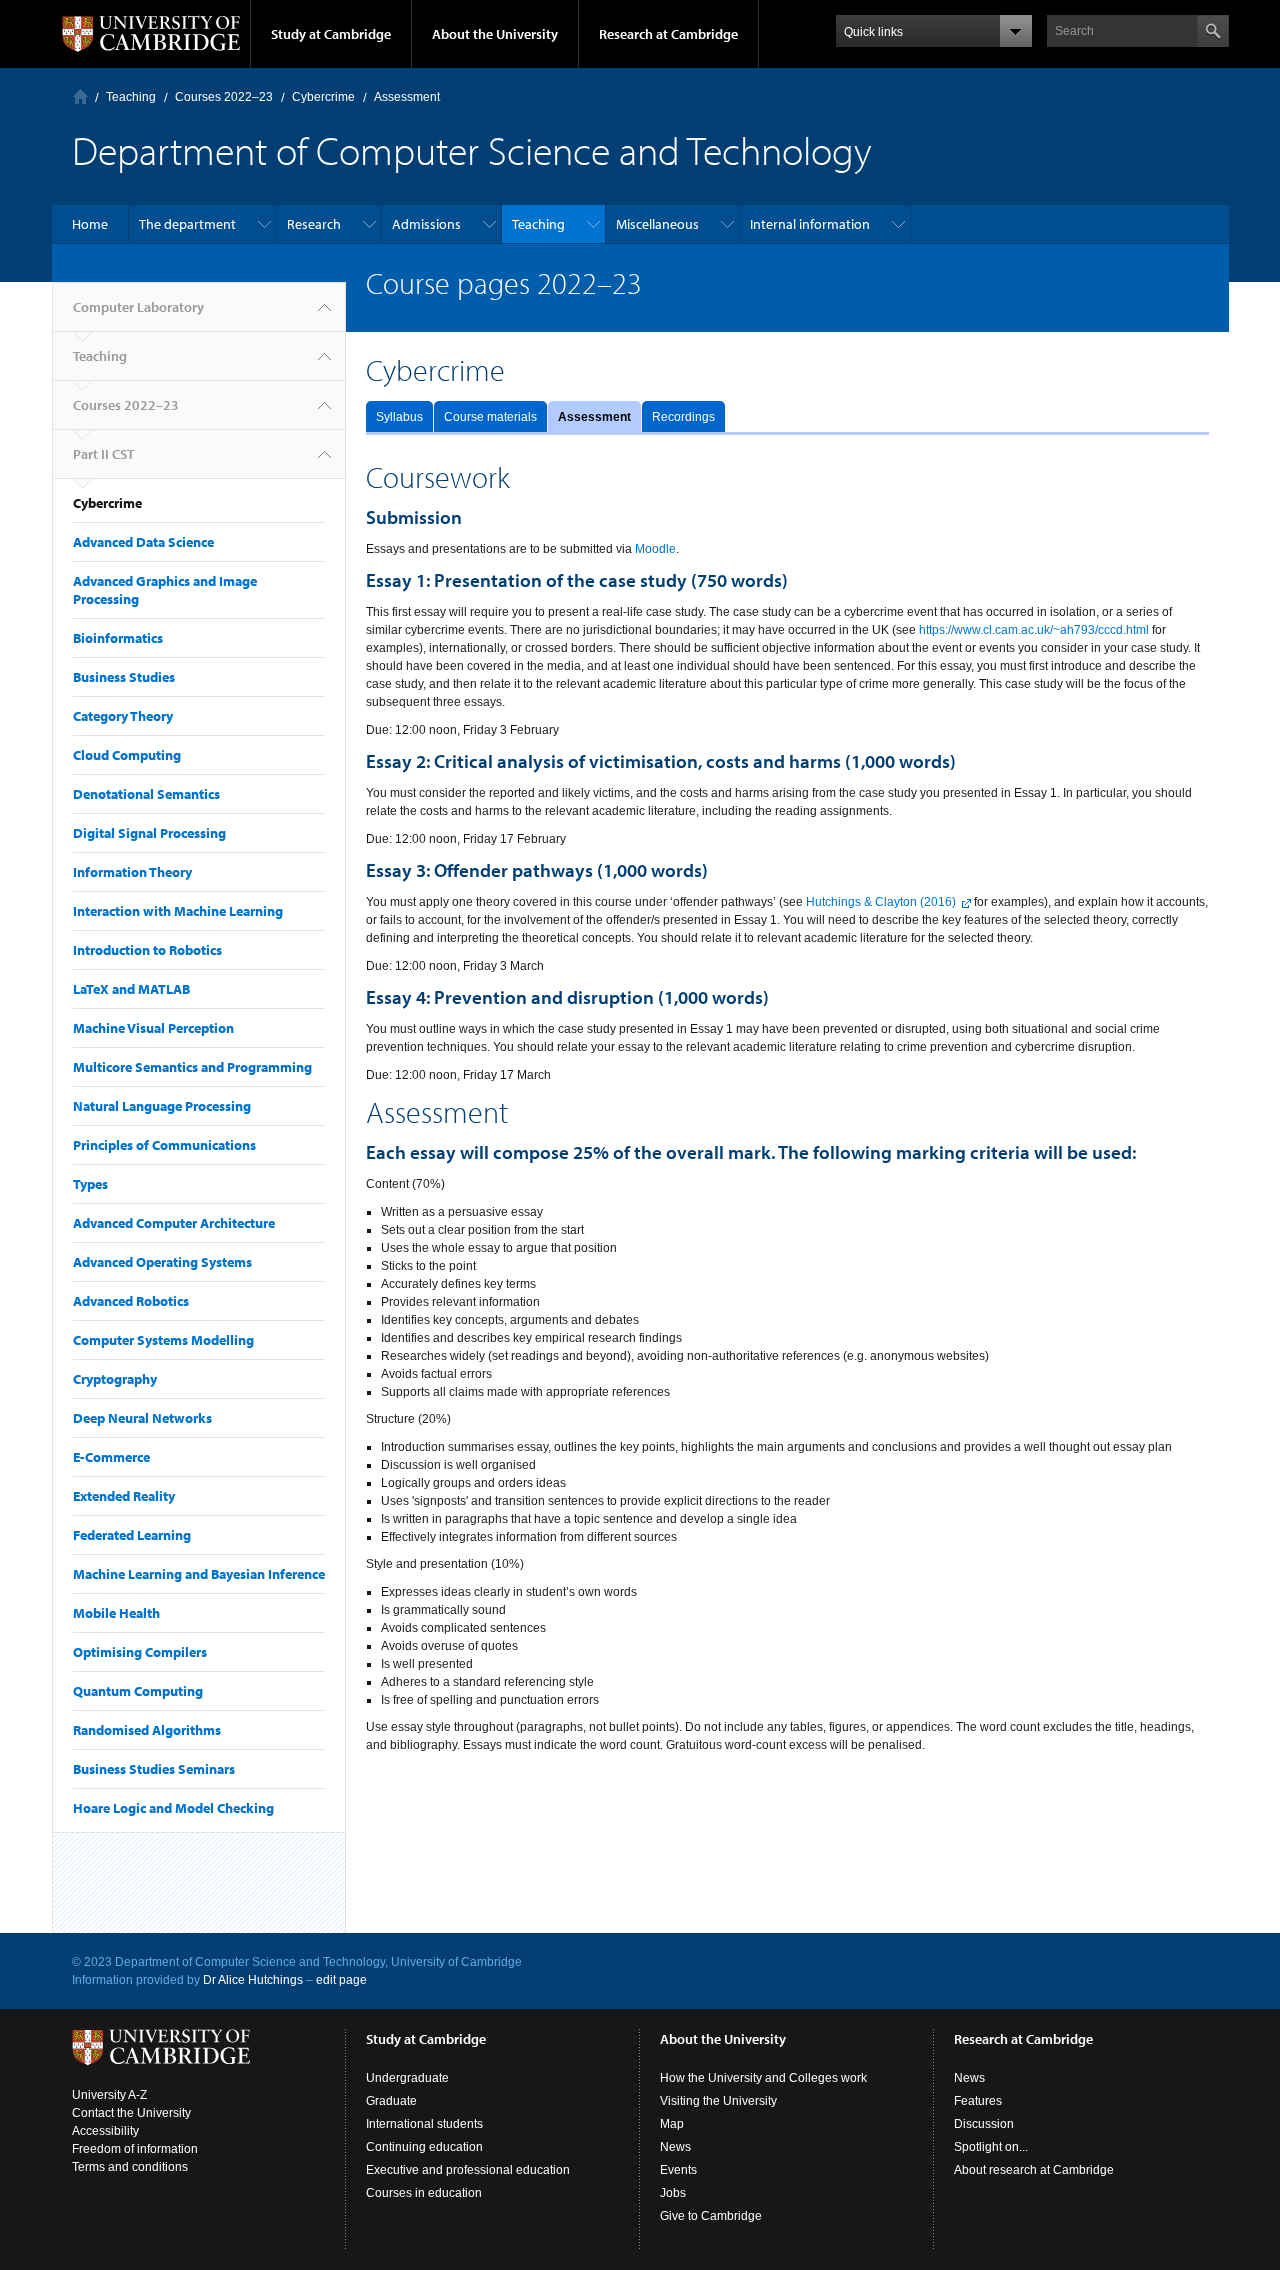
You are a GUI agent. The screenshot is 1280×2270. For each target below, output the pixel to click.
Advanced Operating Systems (162, 1262)
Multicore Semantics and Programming (192, 1067)
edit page (341, 1980)
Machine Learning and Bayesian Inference (199, 1574)
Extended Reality (124, 1496)
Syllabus (399, 417)
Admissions (426, 224)
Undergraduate (407, 2078)
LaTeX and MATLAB (131, 989)
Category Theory (123, 716)
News (675, 2147)
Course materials (490, 417)
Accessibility (105, 2131)
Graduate (391, 2101)
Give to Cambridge (711, 2216)
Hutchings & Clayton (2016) (881, 902)
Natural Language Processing (162, 1106)
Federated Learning (132, 1535)
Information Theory (132, 872)
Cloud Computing (127, 755)
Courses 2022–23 (224, 97)
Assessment (594, 417)
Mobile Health (116, 1613)
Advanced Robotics (131, 1301)
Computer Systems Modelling (163, 1340)
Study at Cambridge (331, 34)
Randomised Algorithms (147, 1730)
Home (90, 224)
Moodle (655, 549)
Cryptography (115, 1379)
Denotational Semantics (146, 794)
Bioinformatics (118, 638)
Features (978, 2101)
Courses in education (424, 2193)
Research (314, 224)
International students (424, 2124)
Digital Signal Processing (149, 833)
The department (187, 224)
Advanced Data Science (143, 542)
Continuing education (424, 2147)
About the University (495, 34)
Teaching (131, 97)
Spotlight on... (991, 2147)
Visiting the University (718, 2101)
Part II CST (103, 454)
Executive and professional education (468, 2170)
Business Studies (124, 677)
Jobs (673, 2193)
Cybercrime (323, 97)
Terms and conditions (130, 2167)
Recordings (683, 417)
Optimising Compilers (140, 1652)
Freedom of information (135, 2149)
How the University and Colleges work (763, 2078)
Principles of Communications (164, 1145)
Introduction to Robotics (147, 950)
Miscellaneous (657, 224)
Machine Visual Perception (153, 1028)
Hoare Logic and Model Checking (173, 1808)
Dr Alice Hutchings (253, 1980)
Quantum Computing (138, 1691)
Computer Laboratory (80, 96)
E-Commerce (111, 1457)
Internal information (810, 224)
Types (90, 1184)
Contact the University (131, 2113)
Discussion (984, 2124)
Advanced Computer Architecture (174, 1223)
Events (678, 2170)
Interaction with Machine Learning (178, 911)
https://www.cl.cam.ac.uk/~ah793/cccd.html (1034, 630)
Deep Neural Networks (142, 1418)
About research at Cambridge (1034, 2170)
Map (672, 2124)
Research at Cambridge (668, 34)
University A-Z (109, 2095)
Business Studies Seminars (154, 1769)
